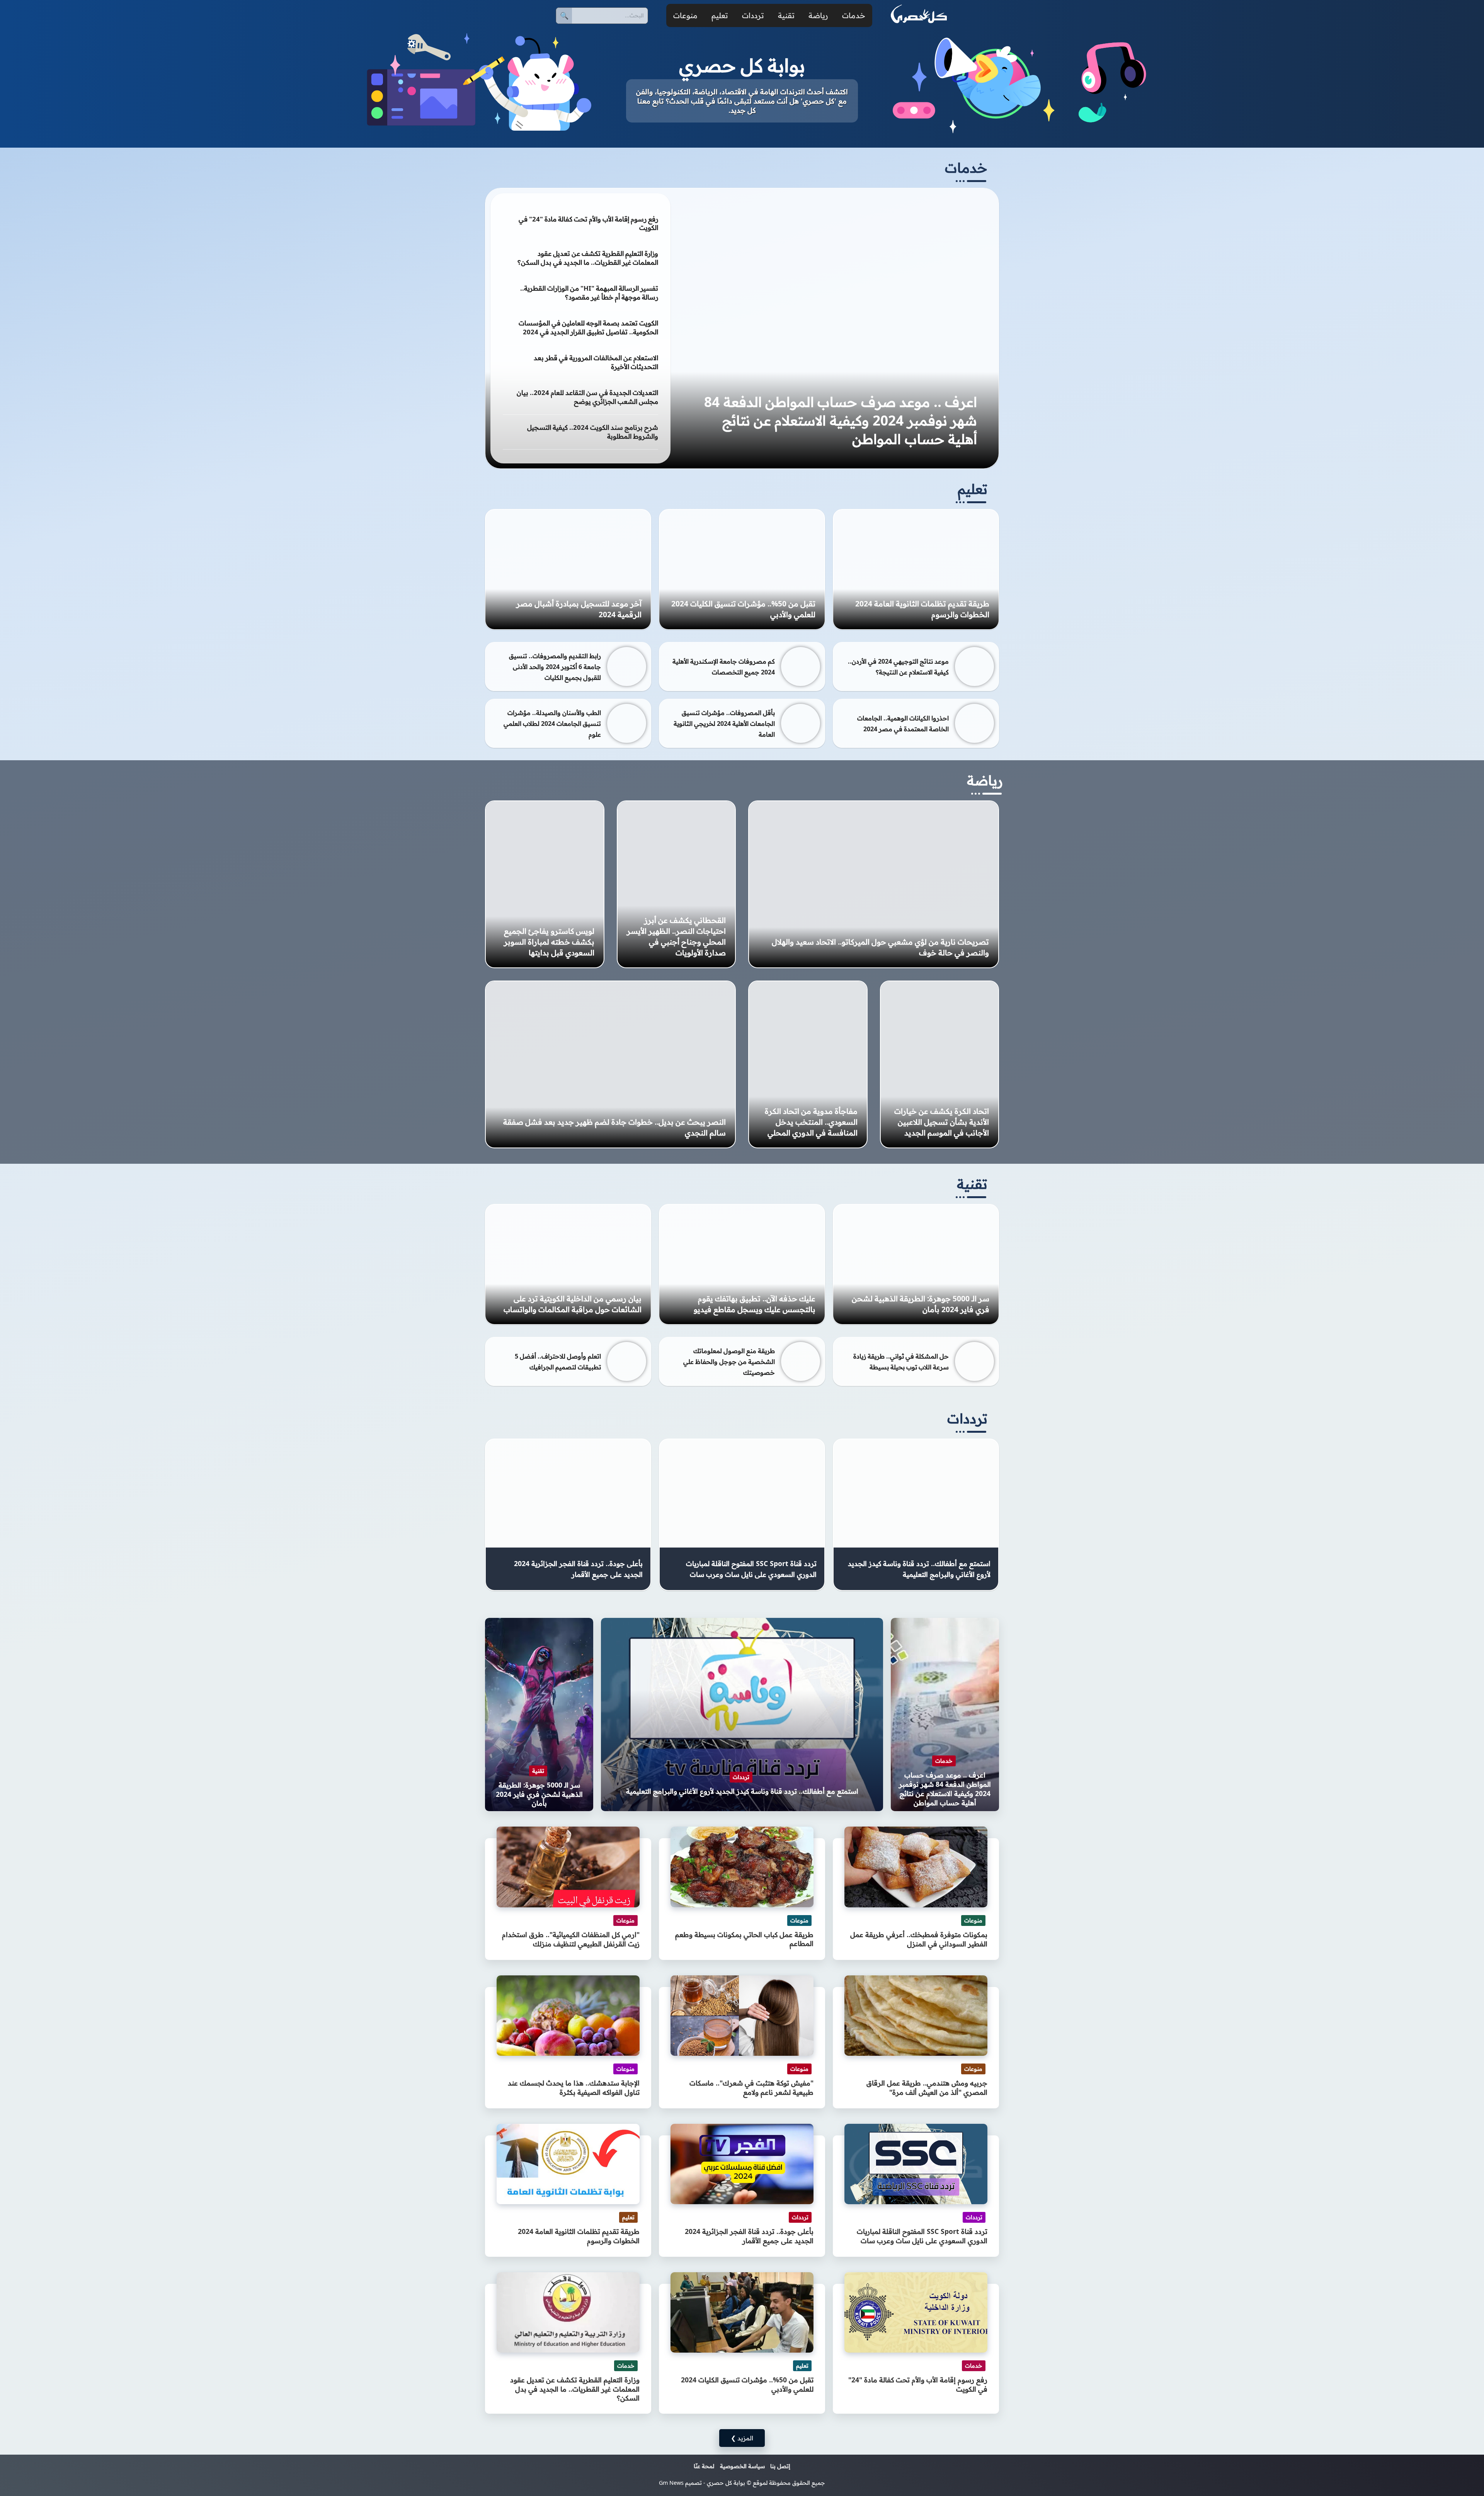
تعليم (720, 15)
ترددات (753, 15)
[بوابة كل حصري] (919, 15)
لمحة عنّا (704, 2466)
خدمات (854, 15)
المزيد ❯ (742, 2438)
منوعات (685, 15)
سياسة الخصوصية (742, 2466)
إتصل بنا (780, 2466)
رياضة (818, 15)
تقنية (786, 15)
